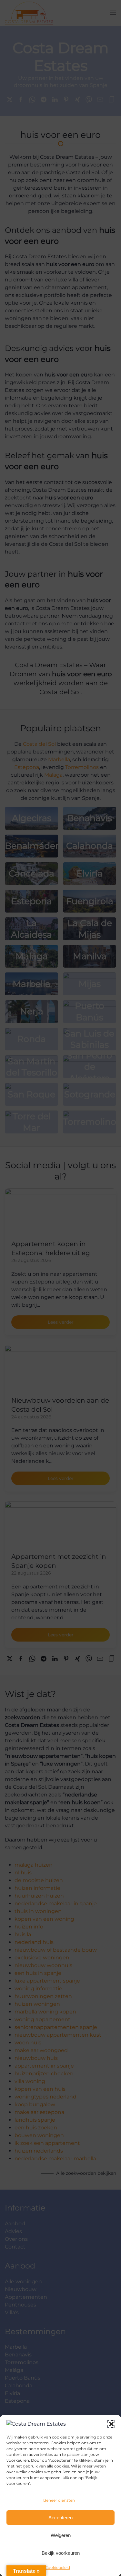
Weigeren (61, 2535)
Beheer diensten (59, 2500)
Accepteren (60, 2518)
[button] (111, 2424)
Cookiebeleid (57, 2567)
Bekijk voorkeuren (61, 2553)
